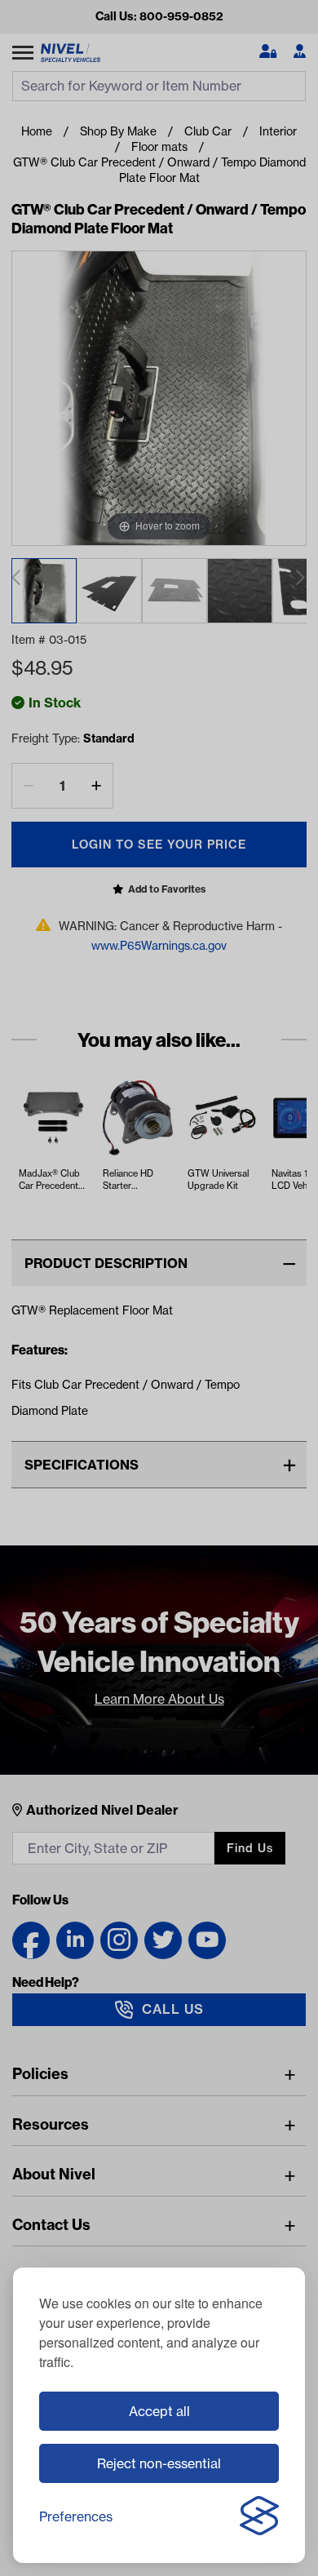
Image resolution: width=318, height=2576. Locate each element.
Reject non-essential (159, 2463)
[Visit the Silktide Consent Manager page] (259, 2516)
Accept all (159, 2411)
